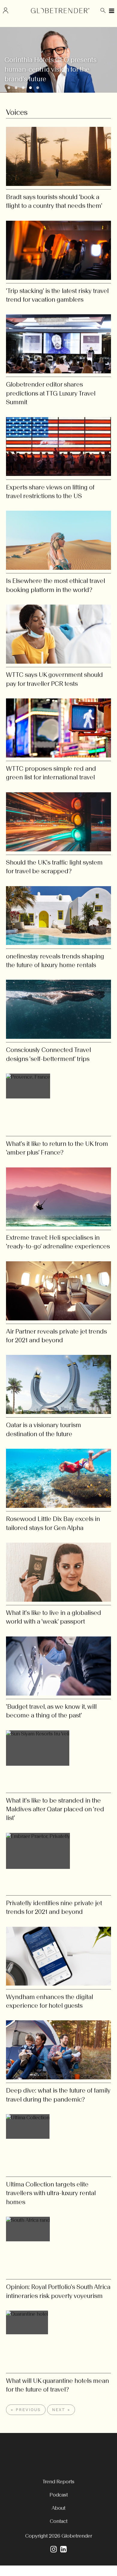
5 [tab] (39, 89)
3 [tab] (25, 89)
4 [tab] (32, 89)
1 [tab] (10, 89)
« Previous (26, 2410)
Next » (61, 2410)
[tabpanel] (58, 60)
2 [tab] (18, 89)
